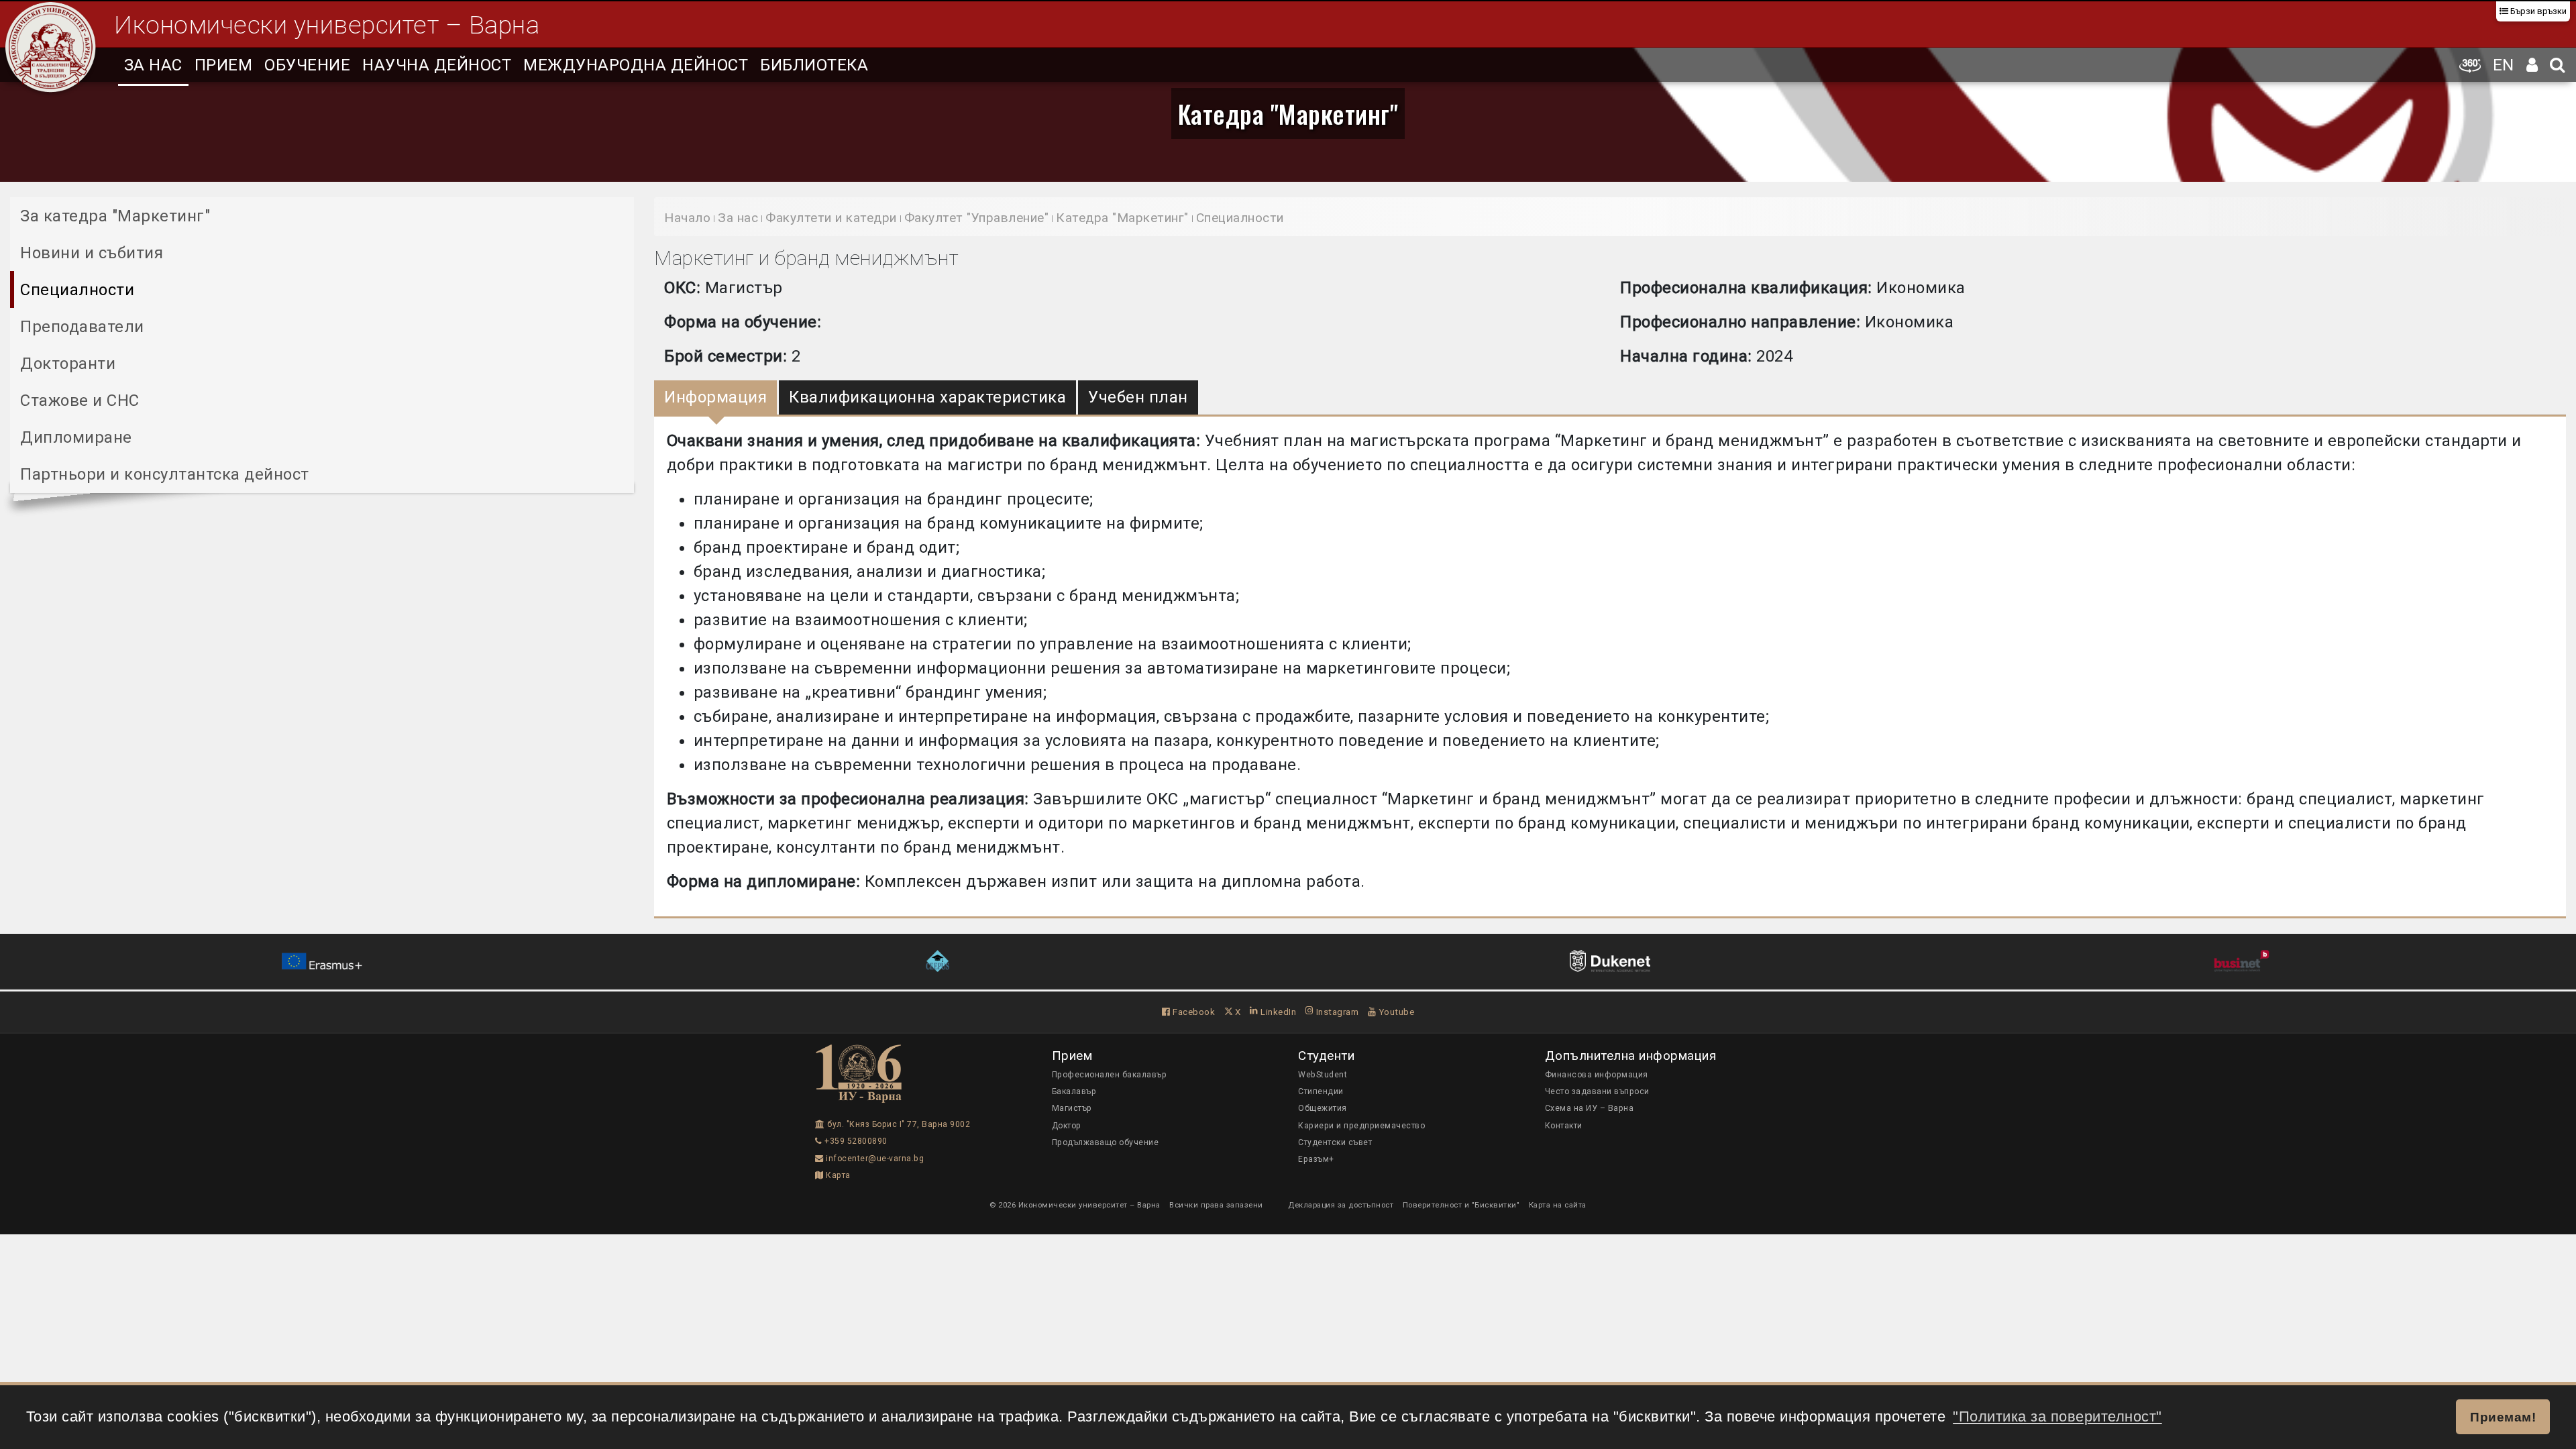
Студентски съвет (1335, 1142)
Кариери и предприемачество (1361, 1126)
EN (2504, 65)
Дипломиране (76, 437)
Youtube (1395, 1012)
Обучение (307, 65)
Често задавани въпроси (1597, 1091)
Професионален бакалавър (1110, 1075)
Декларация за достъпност (1341, 1205)
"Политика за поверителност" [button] (2057, 1416)
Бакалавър (1074, 1091)
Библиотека (814, 65)
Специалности (77, 290)
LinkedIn (1277, 1012)
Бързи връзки (2537, 11)
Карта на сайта (1558, 1205)
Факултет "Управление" (977, 218)
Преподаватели (82, 327)
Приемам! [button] (2503, 1417)
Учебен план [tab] (1138, 397)
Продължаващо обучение (1106, 1142)
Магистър (1072, 1108)
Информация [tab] (715, 397)
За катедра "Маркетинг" (115, 216)
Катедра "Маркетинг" (1288, 113)
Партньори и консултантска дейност (165, 474)
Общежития (1323, 1108)
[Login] (2532, 65)
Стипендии (1321, 1091)
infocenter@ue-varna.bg (874, 1159)
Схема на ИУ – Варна (1590, 1108)
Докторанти (68, 364)
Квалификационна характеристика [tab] (927, 397)
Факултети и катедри (831, 218)
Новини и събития (92, 253)
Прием (224, 65)
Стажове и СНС (80, 400)
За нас (153, 65)
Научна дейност (437, 65)
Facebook (1193, 1012)
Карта (837, 1175)
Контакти (1564, 1126)
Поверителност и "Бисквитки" (1461, 1205)
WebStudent (1323, 1075)
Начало (687, 218)
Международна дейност (636, 65)
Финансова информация (1597, 1075)
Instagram (1336, 1012)
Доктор (1067, 1126)
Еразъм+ (1316, 1159)
